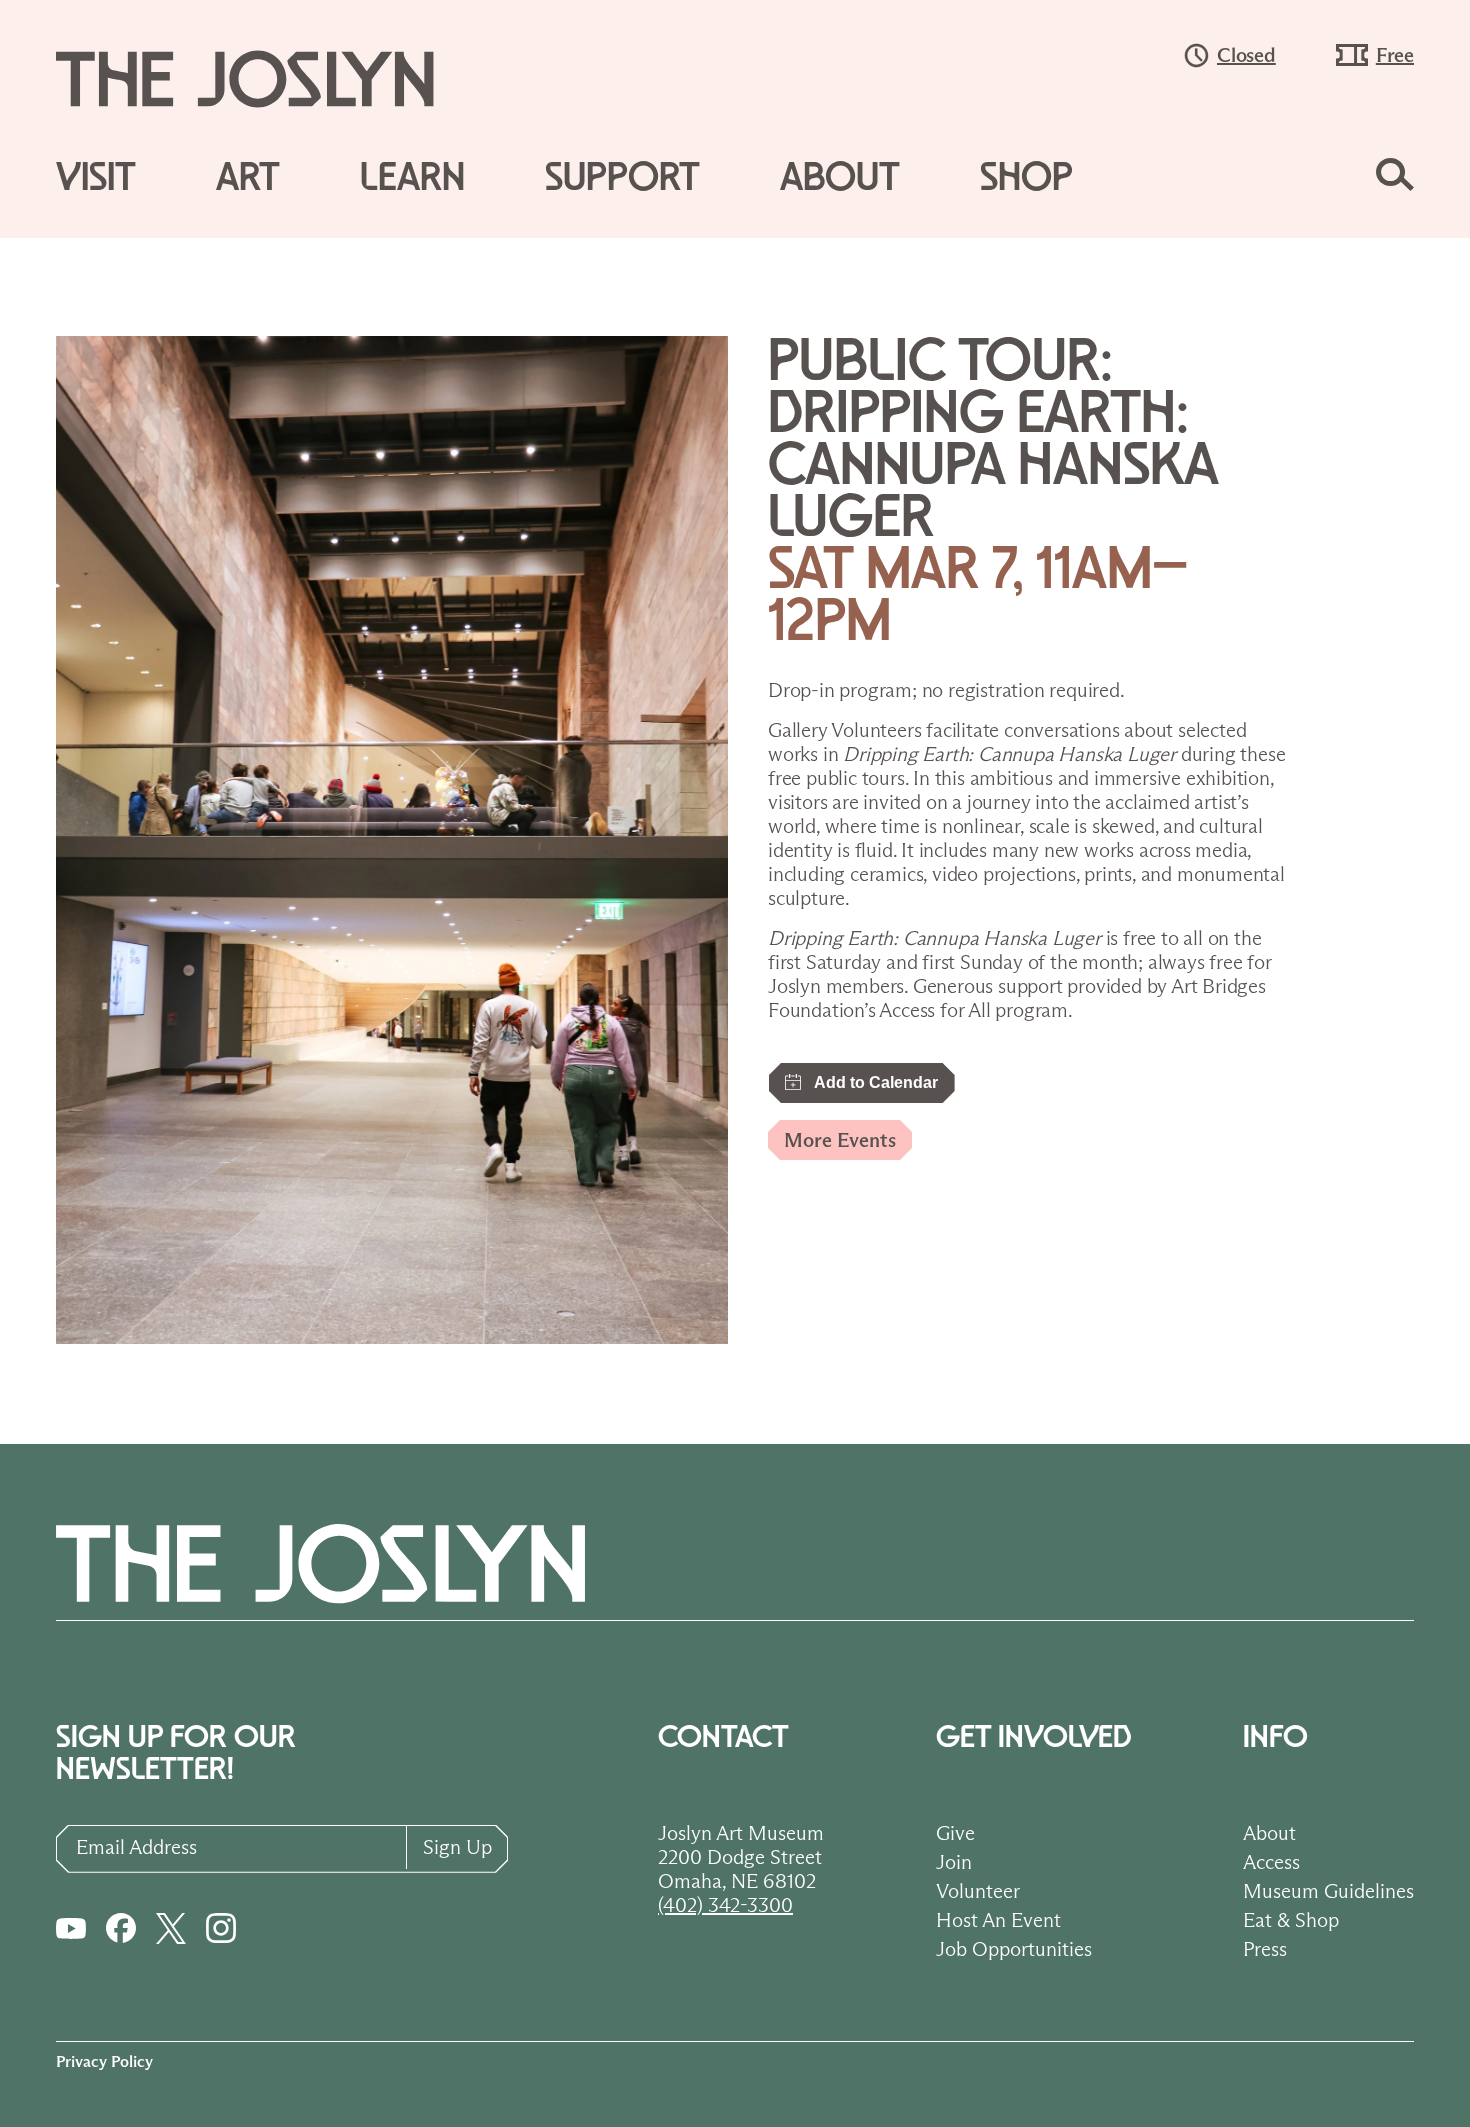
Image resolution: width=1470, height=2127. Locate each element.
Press (1265, 1949)
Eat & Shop (1291, 1920)
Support (622, 178)
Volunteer (978, 1891)
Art (248, 178)
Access (1271, 1862)
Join (954, 1862)
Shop (1026, 178)
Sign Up (457, 1847)
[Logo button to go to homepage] (264, 79)
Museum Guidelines (1328, 1891)
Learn (412, 178)
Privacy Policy (104, 2061)
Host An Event (998, 1920)
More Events (840, 1140)
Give (955, 1833)
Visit (96, 178)
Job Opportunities (1014, 1949)
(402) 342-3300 (725, 1905)
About (840, 178)
